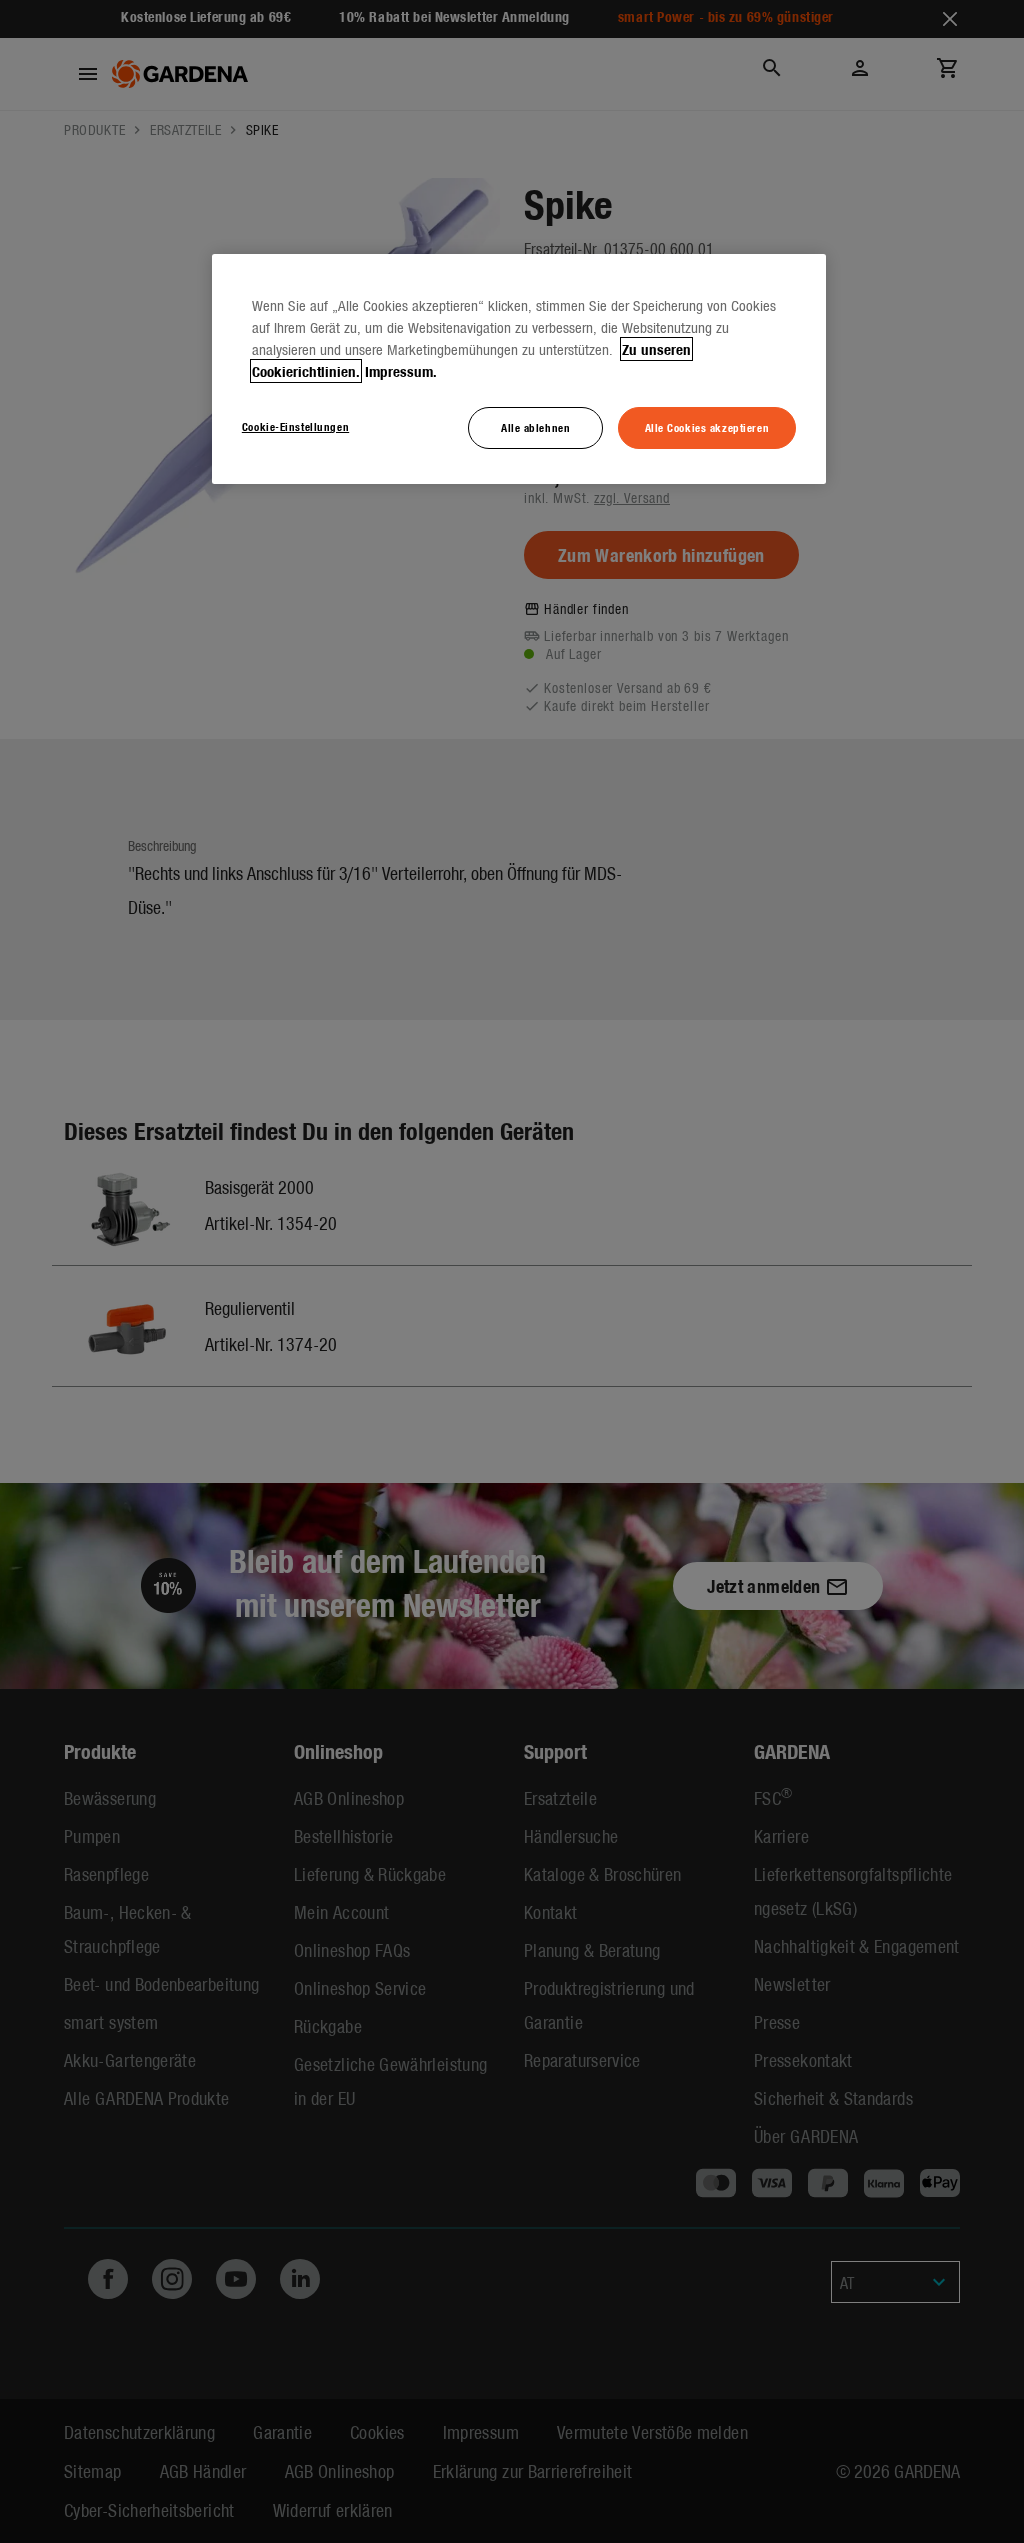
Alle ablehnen (535, 427)
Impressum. (401, 371)
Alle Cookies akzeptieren (707, 427)
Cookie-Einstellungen (295, 426)
